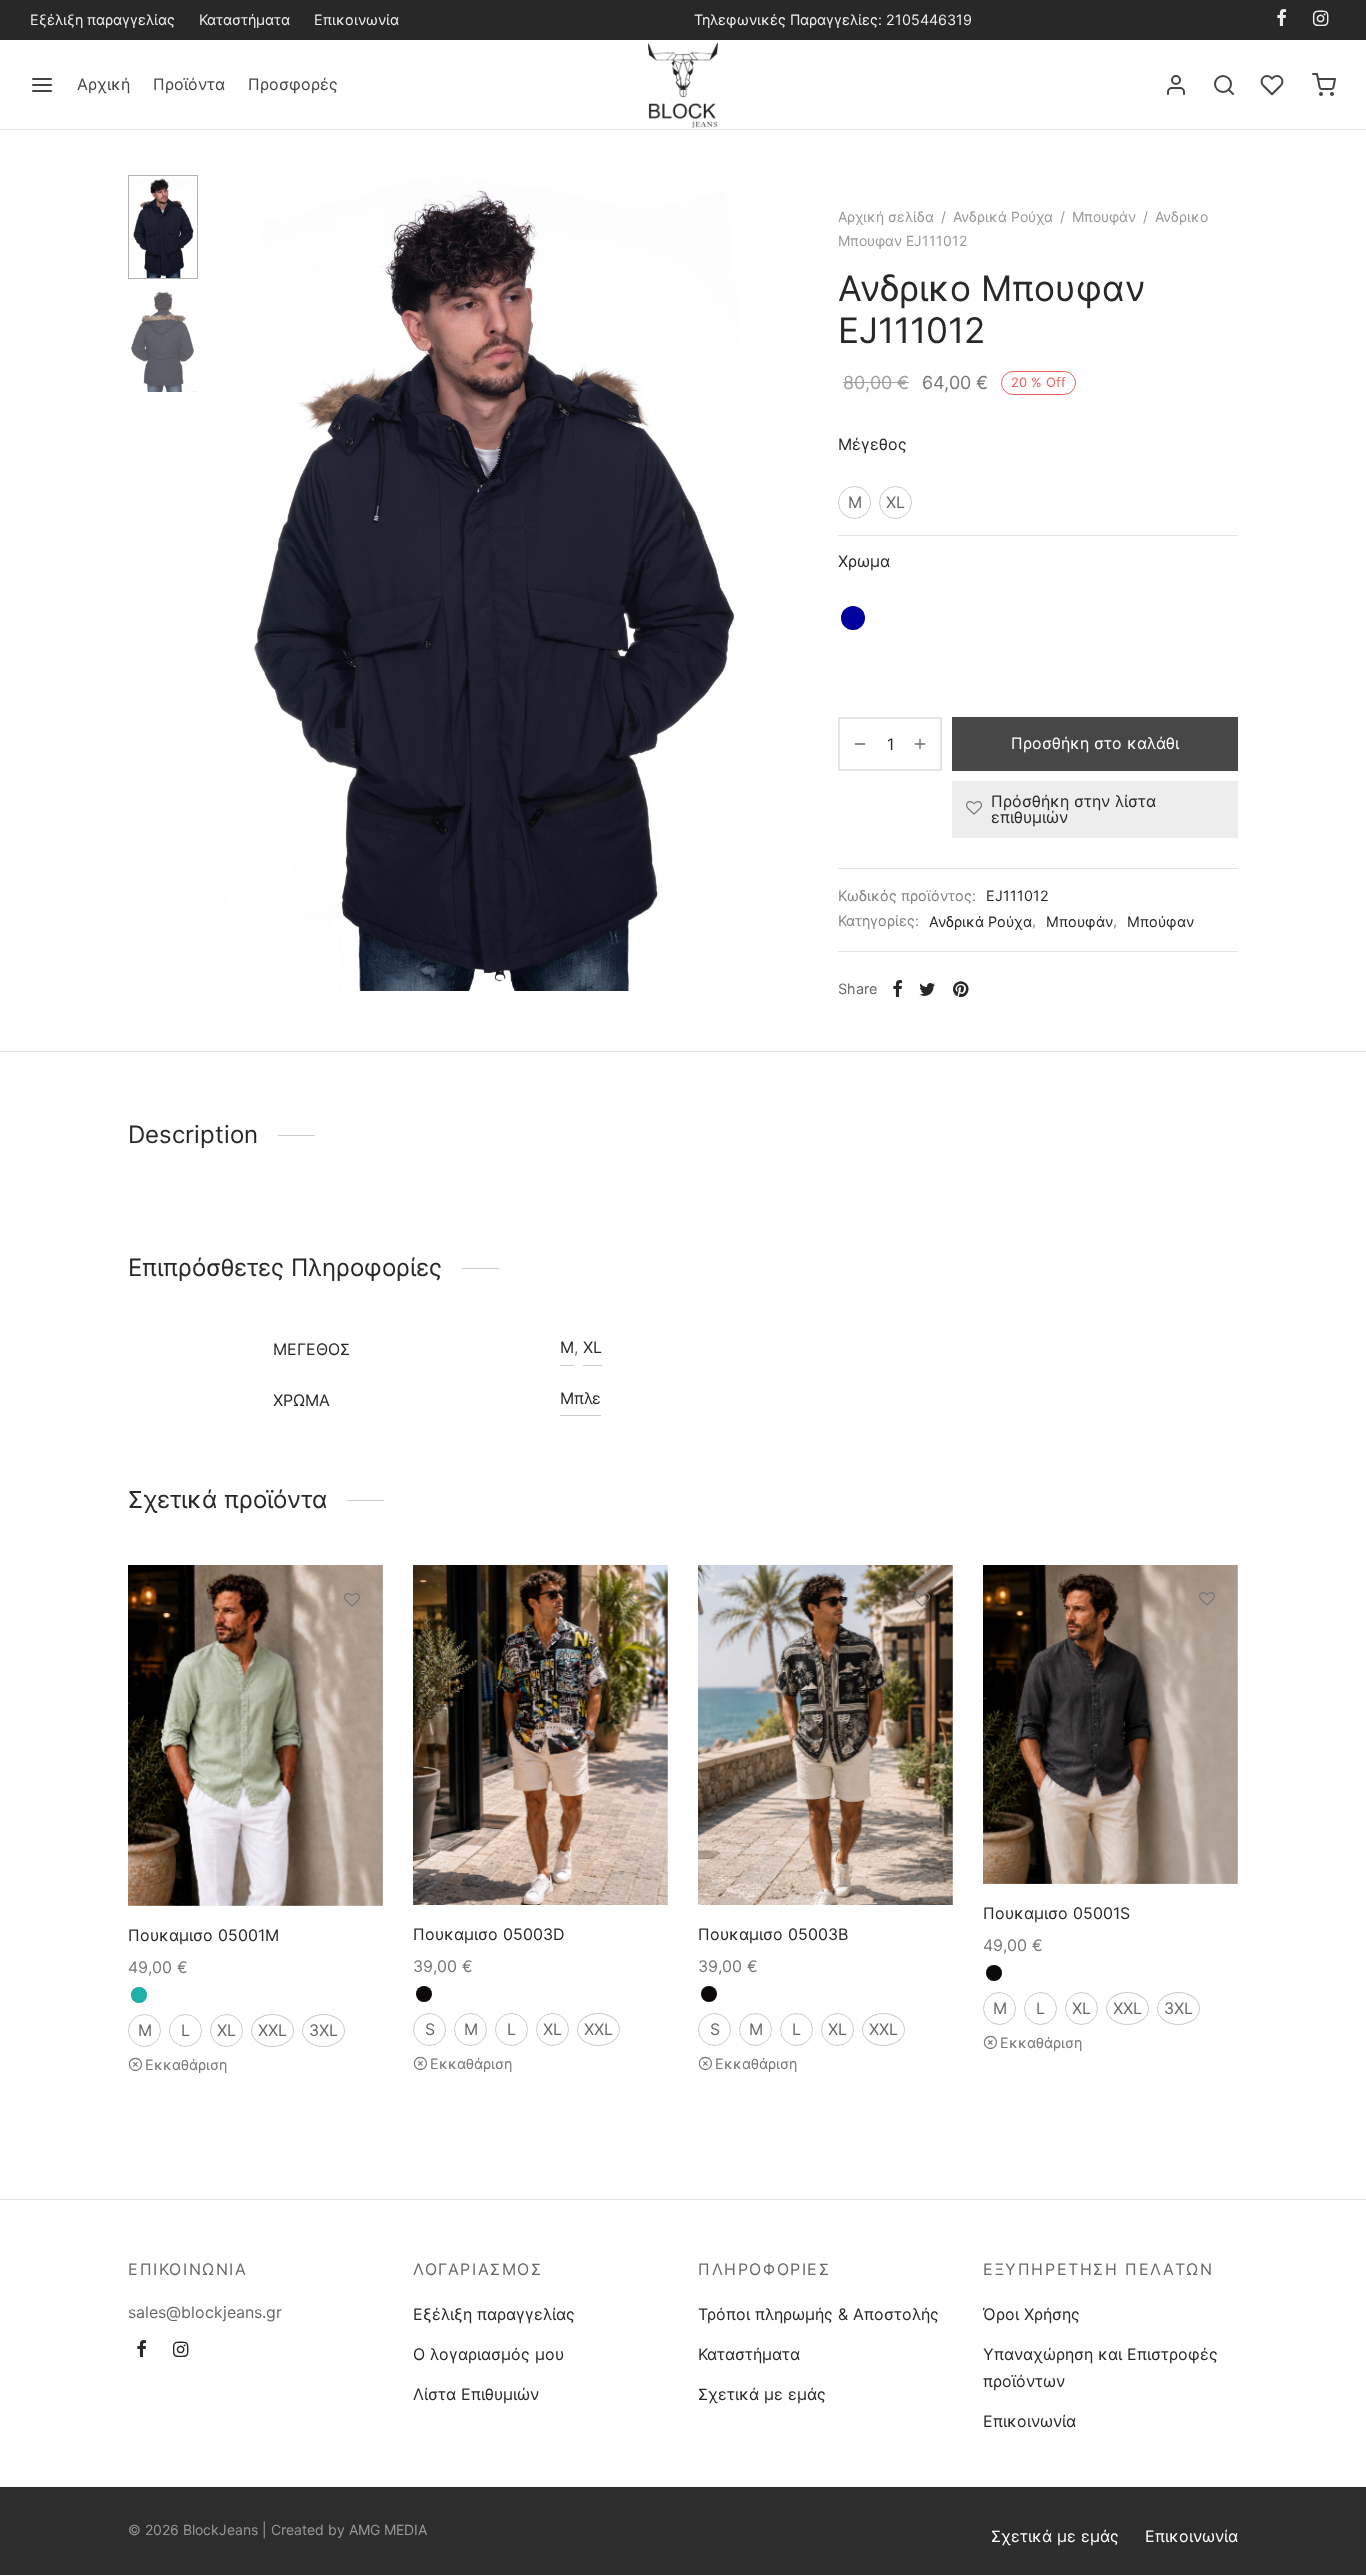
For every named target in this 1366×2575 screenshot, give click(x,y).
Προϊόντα (189, 84)
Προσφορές (293, 84)
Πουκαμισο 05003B (773, 1934)
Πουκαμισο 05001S (1056, 1913)
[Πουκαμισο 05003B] (825, 1735)
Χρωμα (864, 561)
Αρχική (103, 84)
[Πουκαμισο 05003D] (540, 1735)
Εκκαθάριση (186, 2065)
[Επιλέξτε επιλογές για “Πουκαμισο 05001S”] (1207, 1645)
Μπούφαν (1160, 921)
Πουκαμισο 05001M (203, 1935)
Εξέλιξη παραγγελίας (102, 19)
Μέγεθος (872, 444)
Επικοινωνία (356, 19)
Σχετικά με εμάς (762, 2394)
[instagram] (1320, 19)
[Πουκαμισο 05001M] (255, 1735)
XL (592, 1347)
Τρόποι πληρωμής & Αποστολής (818, 2314)
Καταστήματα (244, 19)
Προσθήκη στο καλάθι (1095, 743)
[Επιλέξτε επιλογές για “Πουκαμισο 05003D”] (637, 1646)
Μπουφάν (1104, 216)
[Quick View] (352, 1692)
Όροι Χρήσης (1031, 2314)
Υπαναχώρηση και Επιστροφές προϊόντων (1100, 2367)
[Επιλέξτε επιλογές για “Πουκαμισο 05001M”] (352, 1646)
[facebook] (1281, 19)
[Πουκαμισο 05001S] (1110, 1724)
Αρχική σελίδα (886, 216)
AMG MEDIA (388, 2529)
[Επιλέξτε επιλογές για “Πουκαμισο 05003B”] (922, 1646)
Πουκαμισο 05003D (489, 1934)
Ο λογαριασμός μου (488, 2354)
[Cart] (1324, 85)
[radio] (854, 502)
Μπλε (580, 1398)
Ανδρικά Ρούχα (1003, 216)
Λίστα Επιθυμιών (476, 2394)
